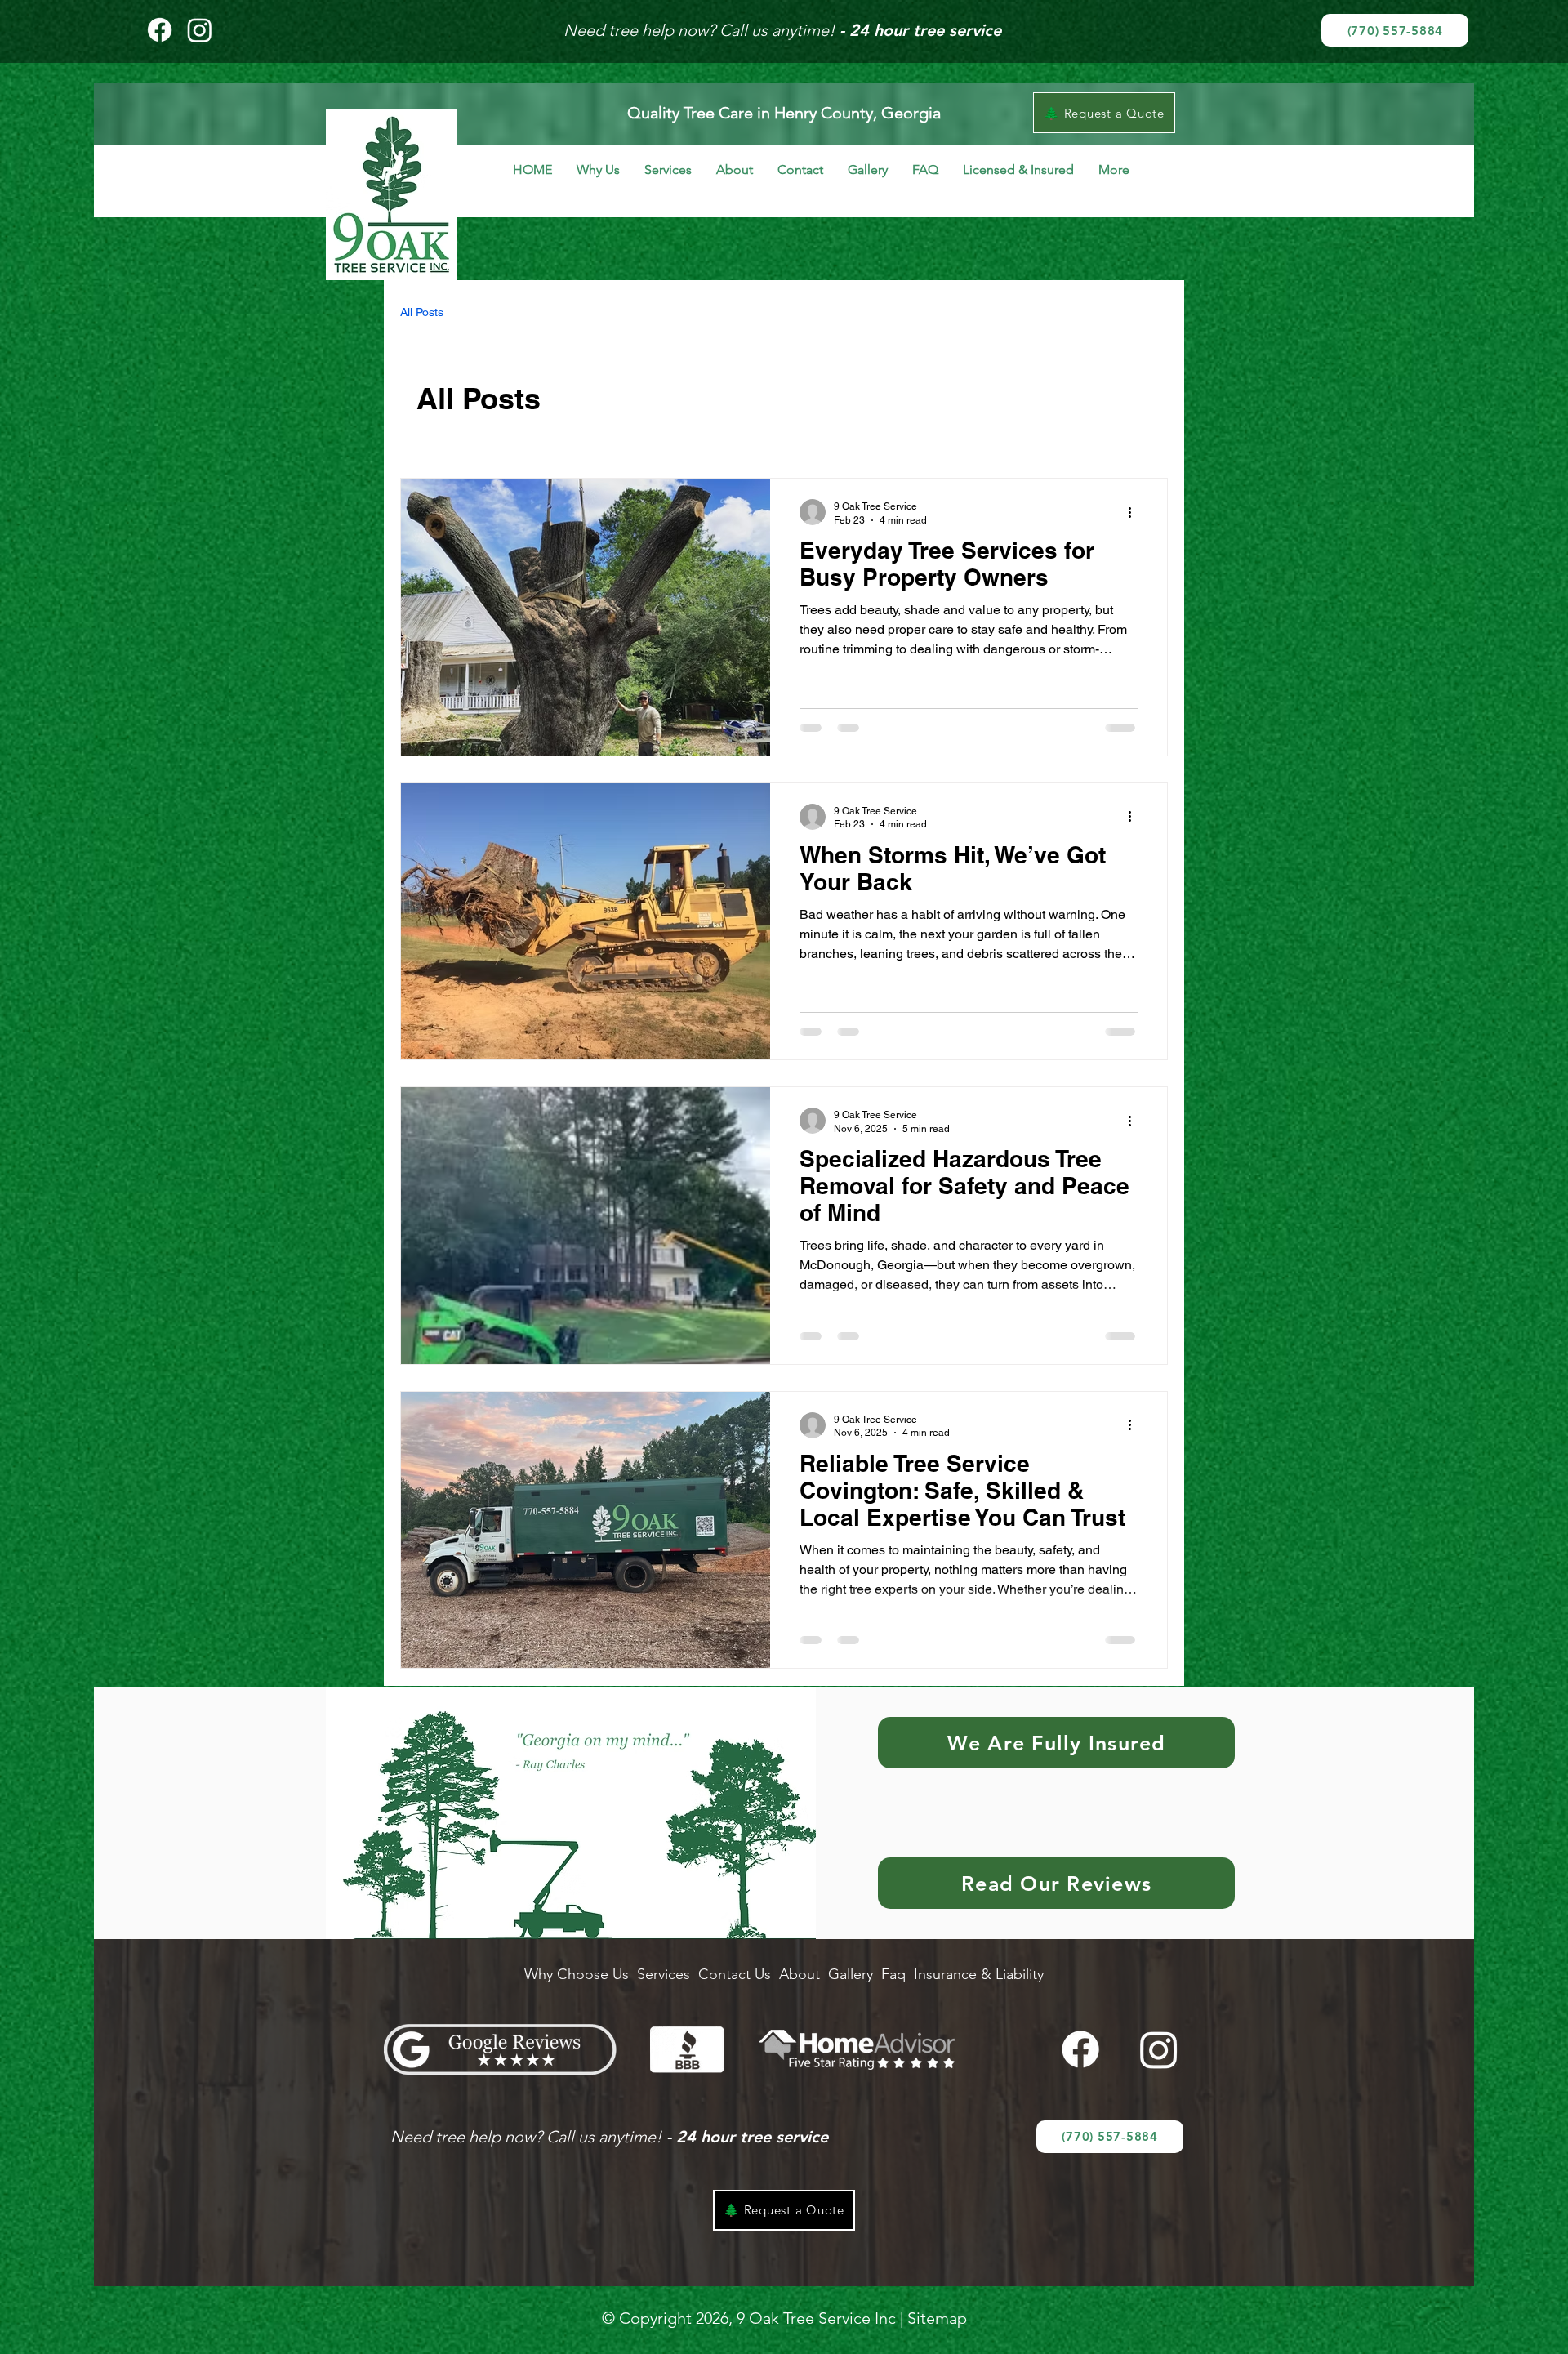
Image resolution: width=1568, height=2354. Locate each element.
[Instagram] (200, 30)
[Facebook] (160, 30)
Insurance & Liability (979, 1974)
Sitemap (937, 2318)
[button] (1104, 113)
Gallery (853, 1974)
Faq (893, 1974)
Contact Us (735, 1974)
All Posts (422, 312)
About (800, 1974)
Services (664, 1974)
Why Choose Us (577, 1974)
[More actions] (1135, 512)
